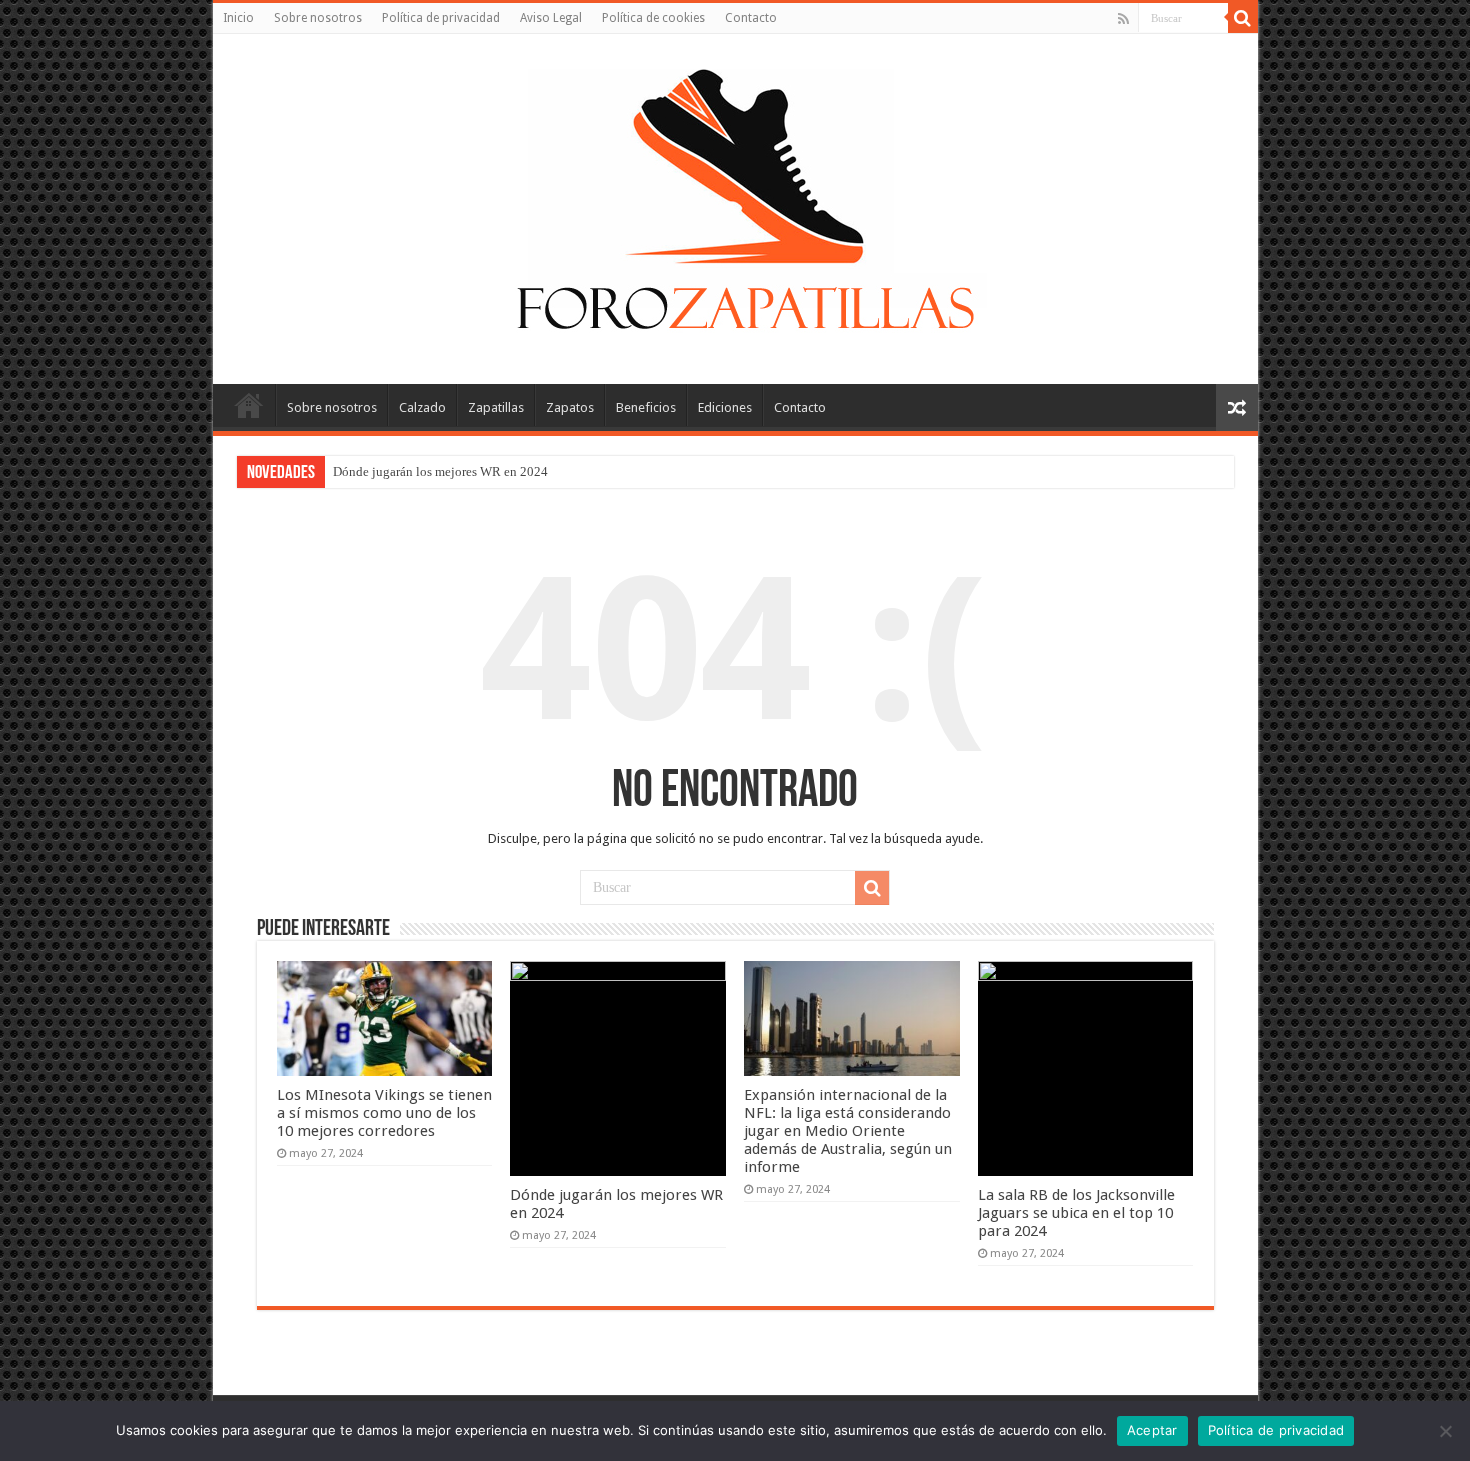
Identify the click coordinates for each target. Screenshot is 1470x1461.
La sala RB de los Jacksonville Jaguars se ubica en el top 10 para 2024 (1076, 1213)
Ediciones (725, 407)
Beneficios (646, 407)
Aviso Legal (551, 18)
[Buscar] (1243, 18)
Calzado (422, 407)
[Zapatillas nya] (735, 205)
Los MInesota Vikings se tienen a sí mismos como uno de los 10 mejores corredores (384, 1113)
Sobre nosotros (318, 18)
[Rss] (1123, 19)
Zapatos (570, 407)
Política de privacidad (441, 18)
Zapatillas (496, 407)
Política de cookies (653, 18)
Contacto (751, 18)
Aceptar (1152, 1430)
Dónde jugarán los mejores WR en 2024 (440, 471)
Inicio (238, 18)
